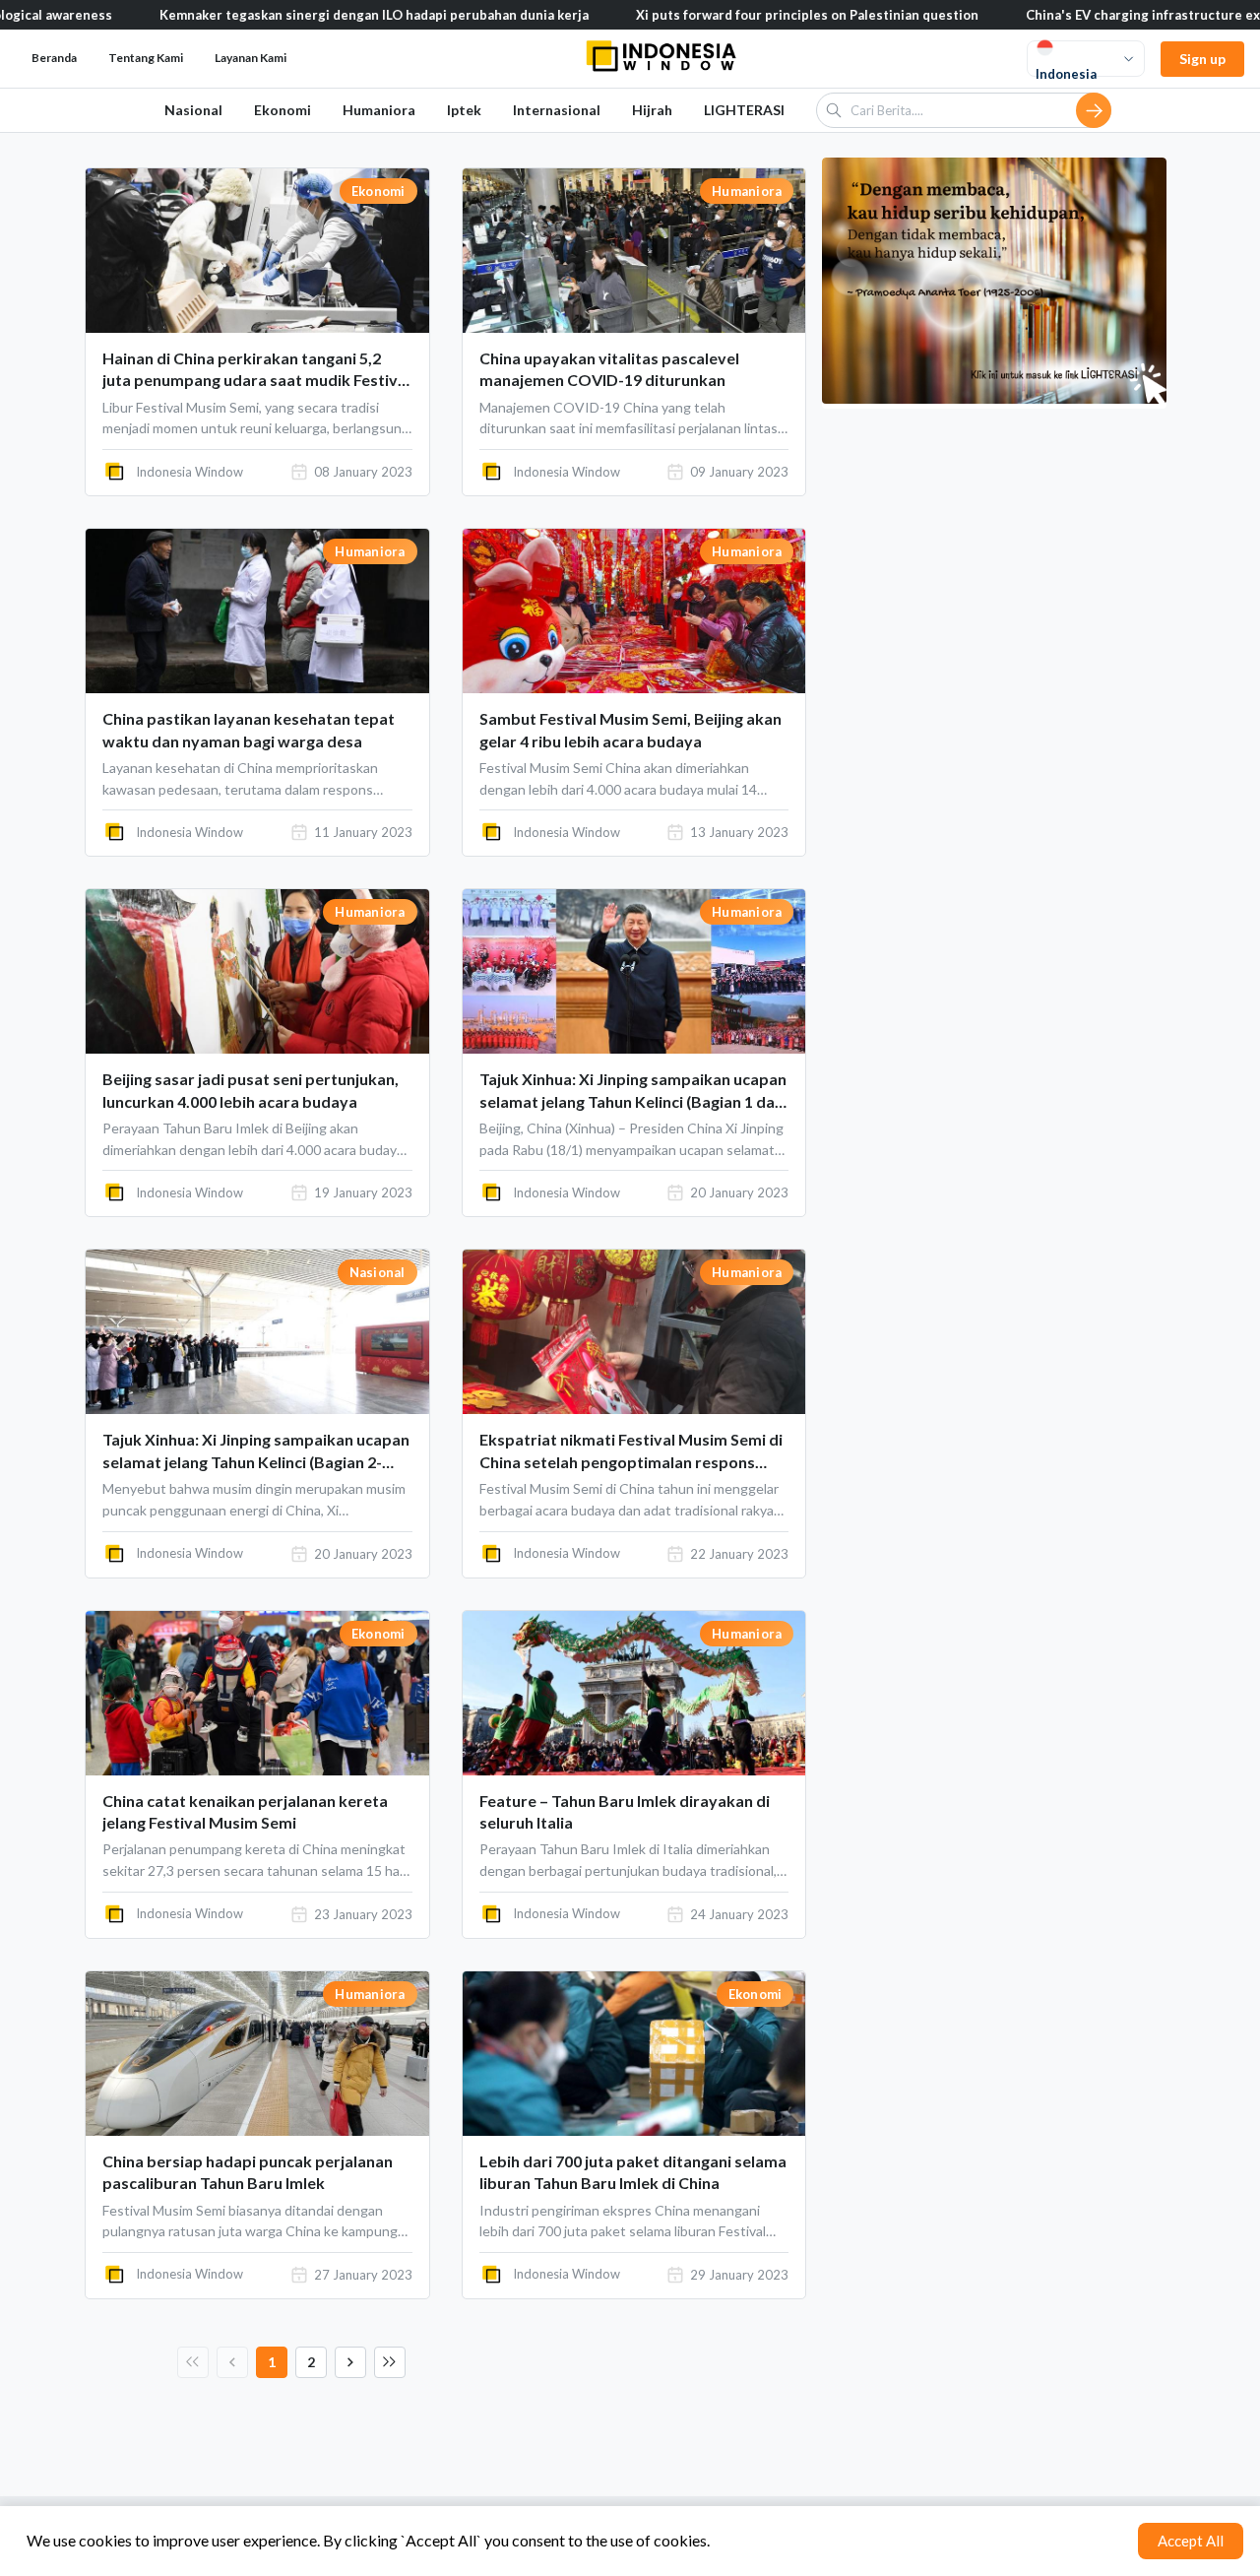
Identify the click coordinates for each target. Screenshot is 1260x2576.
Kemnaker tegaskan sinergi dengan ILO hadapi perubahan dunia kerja (298, 15)
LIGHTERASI (744, 110)
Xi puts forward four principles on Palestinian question (731, 15)
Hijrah (652, 110)
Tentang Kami (146, 58)
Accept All (1191, 2541)
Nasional (193, 110)
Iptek (464, 110)
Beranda (54, 58)
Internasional (557, 110)
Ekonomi (283, 110)
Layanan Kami (251, 58)
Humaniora (379, 110)
